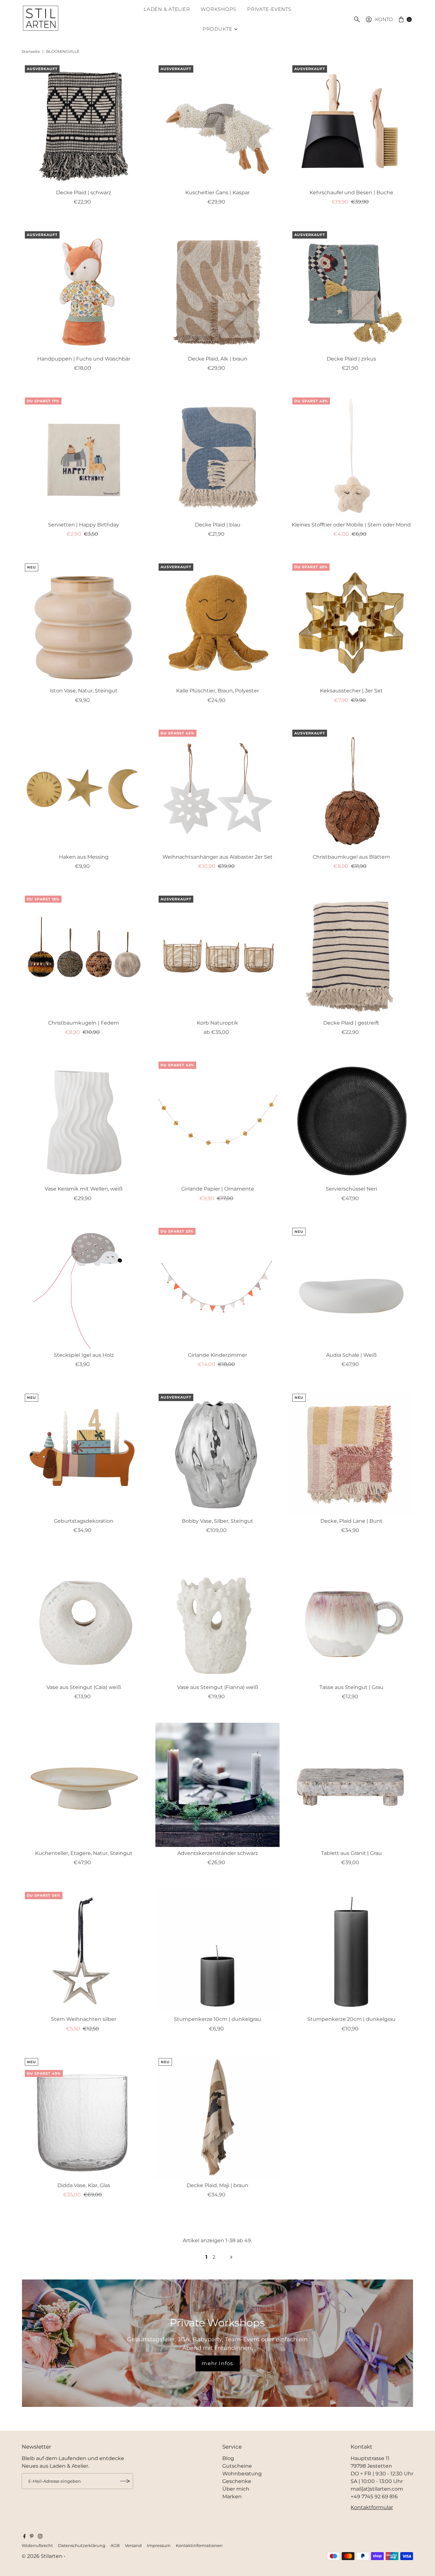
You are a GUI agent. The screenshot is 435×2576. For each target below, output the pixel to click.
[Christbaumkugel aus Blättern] (351, 789)
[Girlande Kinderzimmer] (217, 1287)
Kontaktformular (372, 2507)
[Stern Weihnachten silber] (84, 1951)
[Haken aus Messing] (84, 789)
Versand (133, 2546)
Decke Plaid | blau (218, 525)
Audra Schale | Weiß (351, 1355)
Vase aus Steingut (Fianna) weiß (218, 1687)
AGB (115, 2546)
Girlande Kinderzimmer (217, 1355)
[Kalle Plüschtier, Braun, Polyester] (217, 622)
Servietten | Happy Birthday (84, 525)
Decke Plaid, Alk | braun (218, 359)
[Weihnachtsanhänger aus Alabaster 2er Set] (217, 789)
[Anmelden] (125, 2481)
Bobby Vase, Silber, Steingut (217, 1521)
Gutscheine (237, 2466)
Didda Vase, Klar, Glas (84, 2185)
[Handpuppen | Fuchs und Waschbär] (84, 290)
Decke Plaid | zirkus (351, 359)
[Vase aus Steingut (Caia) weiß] (84, 1619)
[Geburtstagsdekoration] (84, 1453)
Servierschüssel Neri (351, 1189)
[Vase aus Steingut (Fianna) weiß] (217, 1619)
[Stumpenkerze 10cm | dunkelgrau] (217, 1951)
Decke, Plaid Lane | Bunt (351, 1521)
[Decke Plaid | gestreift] (351, 955)
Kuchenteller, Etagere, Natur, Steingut (84, 1853)
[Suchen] (357, 19)
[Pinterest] (32, 2537)
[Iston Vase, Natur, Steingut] (84, 622)
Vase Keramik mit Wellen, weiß (84, 1189)
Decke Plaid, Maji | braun (217, 2185)
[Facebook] (25, 2537)
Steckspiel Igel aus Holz (84, 1355)
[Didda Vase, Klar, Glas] (84, 2117)
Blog (228, 2458)
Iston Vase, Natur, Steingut (84, 691)
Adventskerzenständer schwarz (218, 1853)
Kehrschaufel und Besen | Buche (351, 193)
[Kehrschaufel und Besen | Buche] (351, 124)
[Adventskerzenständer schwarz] (217, 1785)
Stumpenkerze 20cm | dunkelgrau (351, 2019)
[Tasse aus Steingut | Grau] (351, 1619)
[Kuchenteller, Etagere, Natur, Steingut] (84, 1785)
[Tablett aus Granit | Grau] (351, 1785)
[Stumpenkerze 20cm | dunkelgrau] (351, 1951)
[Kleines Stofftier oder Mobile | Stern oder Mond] (351, 456)
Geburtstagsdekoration (84, 1521)
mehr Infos (217, 2363)
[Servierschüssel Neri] (351, 1120)
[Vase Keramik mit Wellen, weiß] (84, 1120)
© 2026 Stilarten (43, 2556)
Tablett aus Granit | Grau (351, 1853)
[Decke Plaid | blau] (217, 456)
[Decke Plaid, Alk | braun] (217, 290)
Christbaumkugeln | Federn (84, 1023)
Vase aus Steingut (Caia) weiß (84, 1687)
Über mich (236, 2489)
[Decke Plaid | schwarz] (84, 124)
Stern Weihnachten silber (84, 2019)
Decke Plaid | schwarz (84, 193)
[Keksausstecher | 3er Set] (351, 622)
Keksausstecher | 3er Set (351, 691)
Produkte (217, 29)
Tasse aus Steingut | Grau (351, 1687)
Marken (232, 2497)
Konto (384, 19)
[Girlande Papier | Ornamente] (217, 1120)
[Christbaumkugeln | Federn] (84, 955)
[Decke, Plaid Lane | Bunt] (351, 1453)
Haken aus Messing (84, 857)
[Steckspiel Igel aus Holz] (84, 1287)
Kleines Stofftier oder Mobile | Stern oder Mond (351, 525)
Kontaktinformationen (199, 2546)
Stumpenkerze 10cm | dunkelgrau (217, 2019)
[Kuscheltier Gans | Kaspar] (217, 124)
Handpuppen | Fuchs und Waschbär (84, 359)
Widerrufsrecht (37, 2546)
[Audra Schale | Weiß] (351, 1287)
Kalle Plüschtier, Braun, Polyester (217, 691)
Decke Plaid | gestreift (351, 1023)
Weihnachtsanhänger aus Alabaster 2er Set (217, 857)
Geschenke (237, 2481)
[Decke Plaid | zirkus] (351, 290)
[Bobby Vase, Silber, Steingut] (217, 1453)
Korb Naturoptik (217, 1023)
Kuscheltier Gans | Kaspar (217, 193)
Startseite (31, 51)
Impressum (159, 2546)
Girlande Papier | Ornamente (218, 1189)
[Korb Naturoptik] (217, 955)
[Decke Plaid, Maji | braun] (217, 2117)
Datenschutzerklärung (82, 2546)
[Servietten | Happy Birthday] (84, 456)
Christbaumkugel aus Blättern (351, 857)
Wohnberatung (242, 2474)
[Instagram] (40, 2537)
